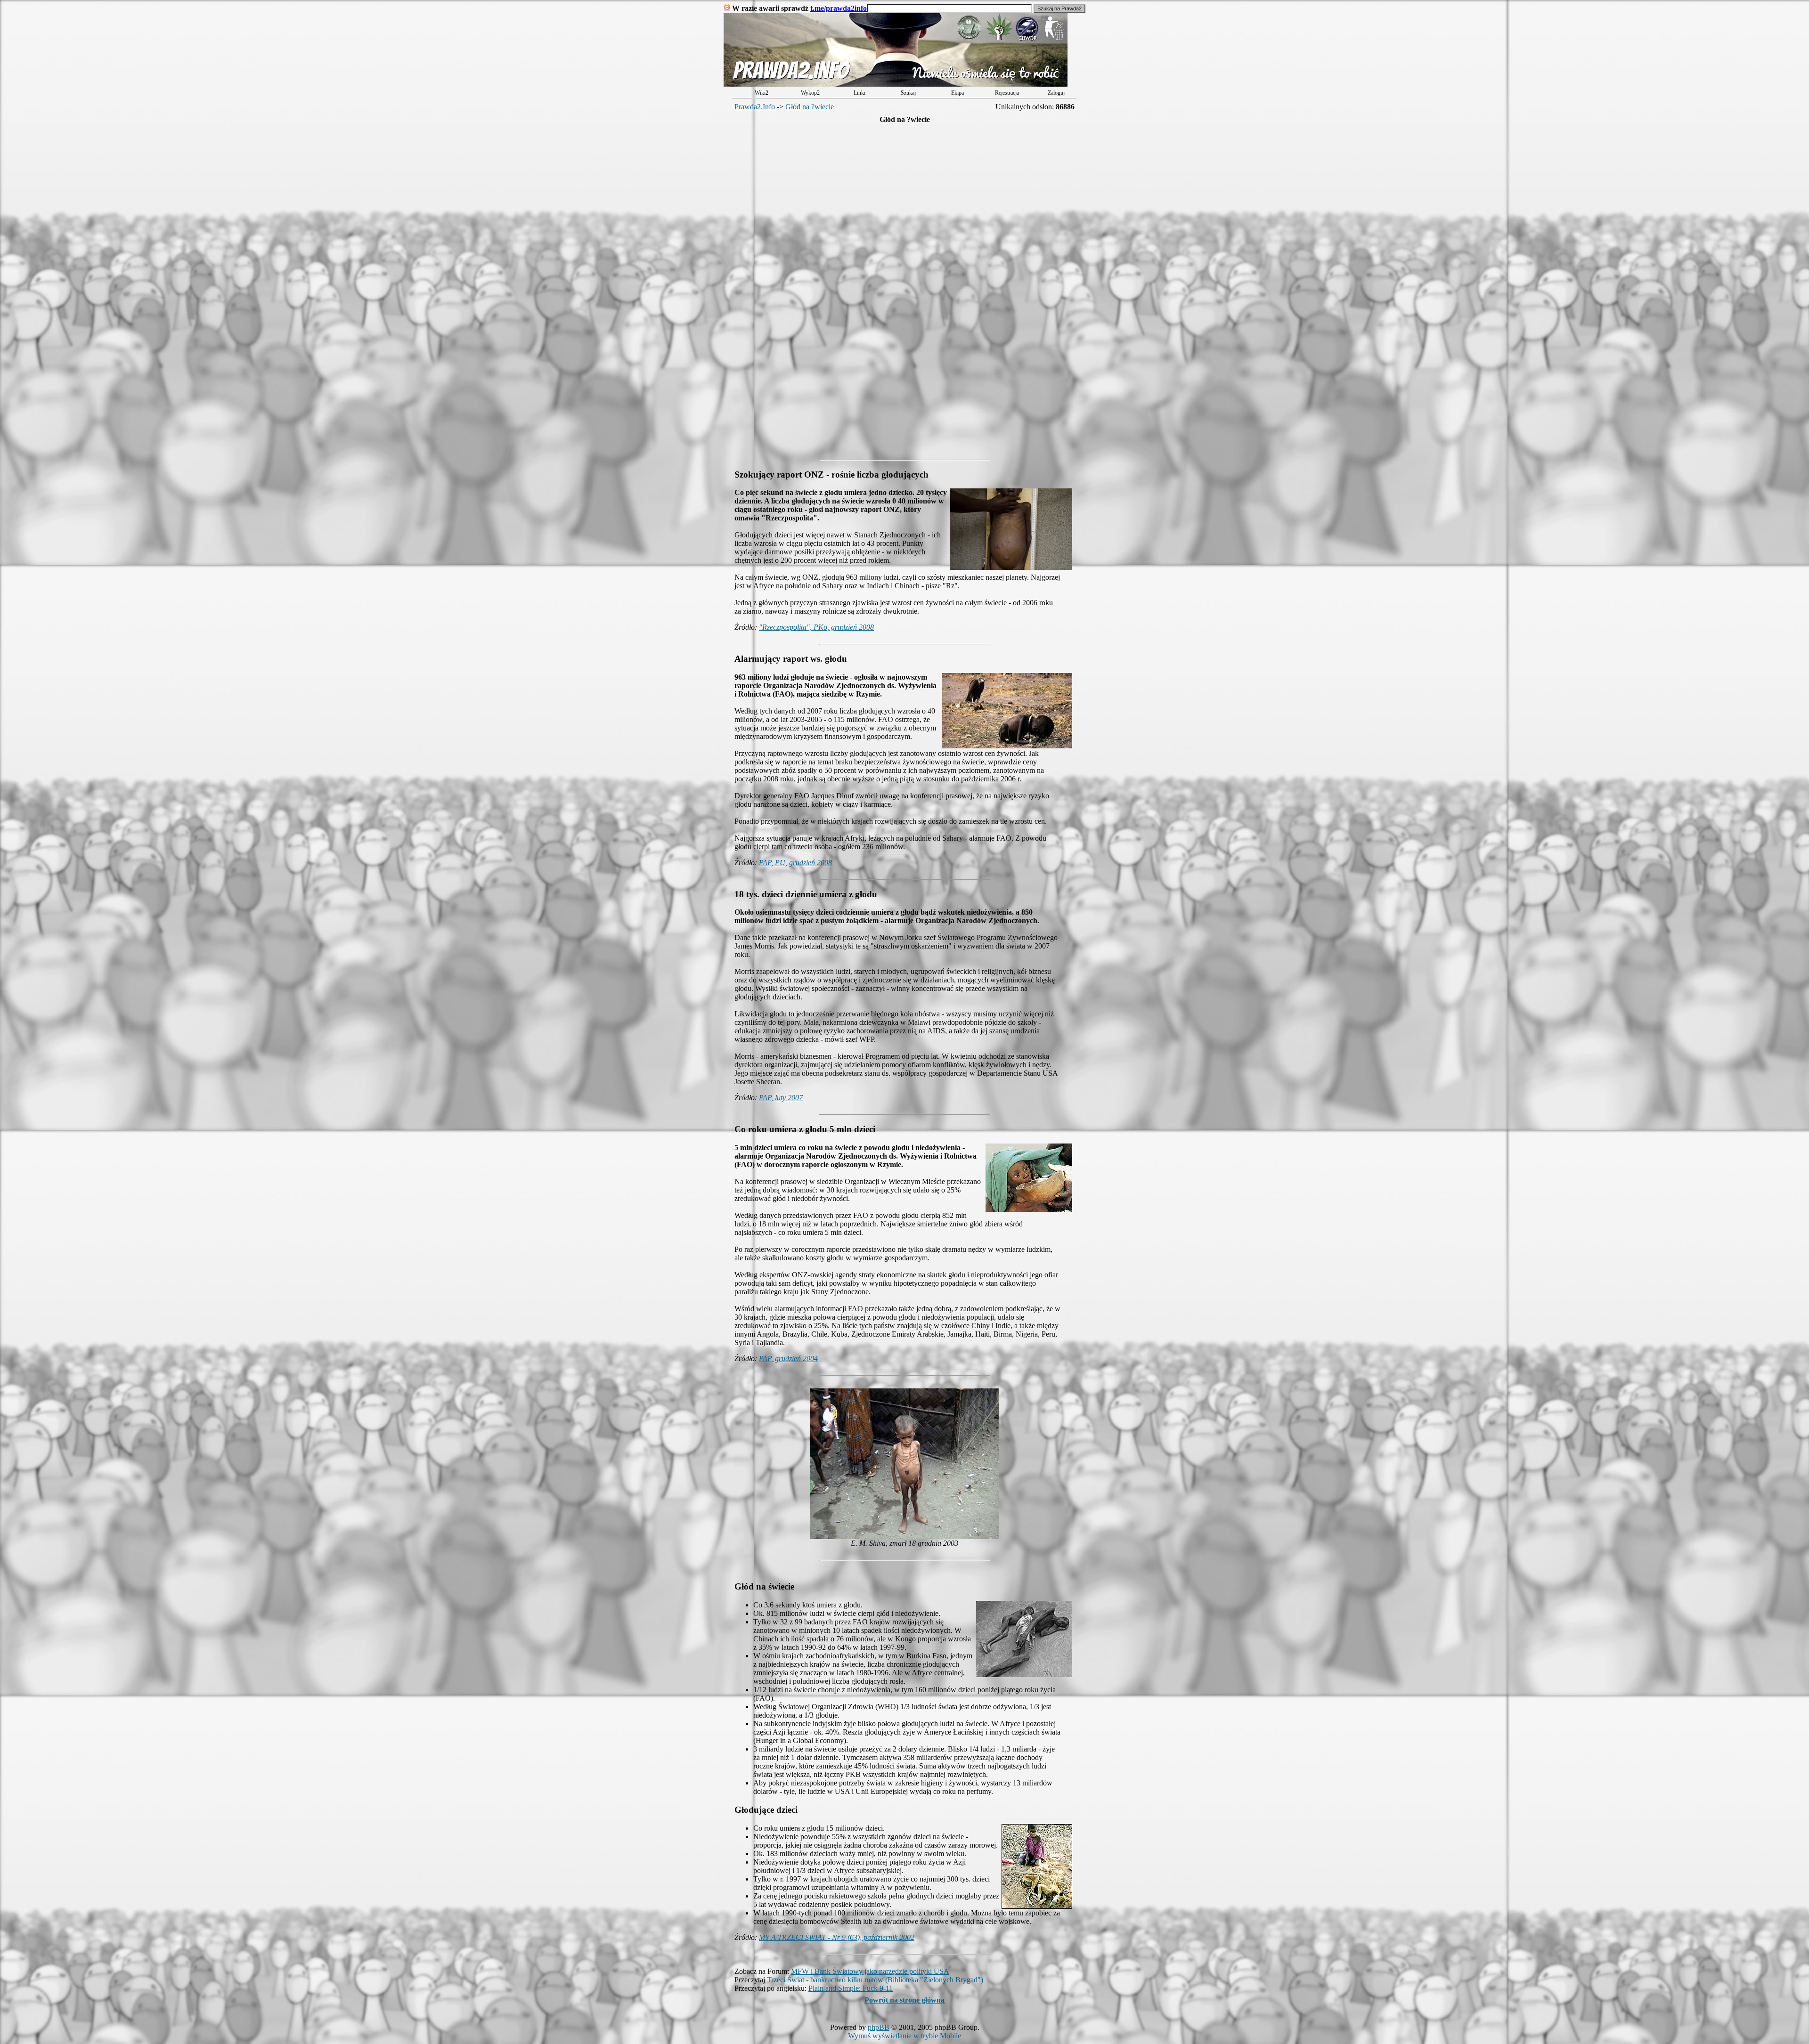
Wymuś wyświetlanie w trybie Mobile (904, 2036)
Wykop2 (810, 93)
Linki (860, 93)
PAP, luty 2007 (781, 1098)
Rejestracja (1007, 93)
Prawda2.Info (755, 107)
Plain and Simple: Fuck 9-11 (851, 1988)
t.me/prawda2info (839, 8)
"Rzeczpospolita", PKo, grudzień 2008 (816, 627)
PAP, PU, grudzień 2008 (795, 863)
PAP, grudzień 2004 (788, 1359)
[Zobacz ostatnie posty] (896, 84)
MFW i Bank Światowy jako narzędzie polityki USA (870, 1971)
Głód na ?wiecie (810, 107)
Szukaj (908, 93)
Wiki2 (762, 93)
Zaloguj (1056, 93)
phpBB (879, 2027)
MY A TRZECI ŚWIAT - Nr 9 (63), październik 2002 (837, 1937)
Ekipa (957, 93)
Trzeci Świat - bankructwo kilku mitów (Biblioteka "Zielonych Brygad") (875, 1980)
